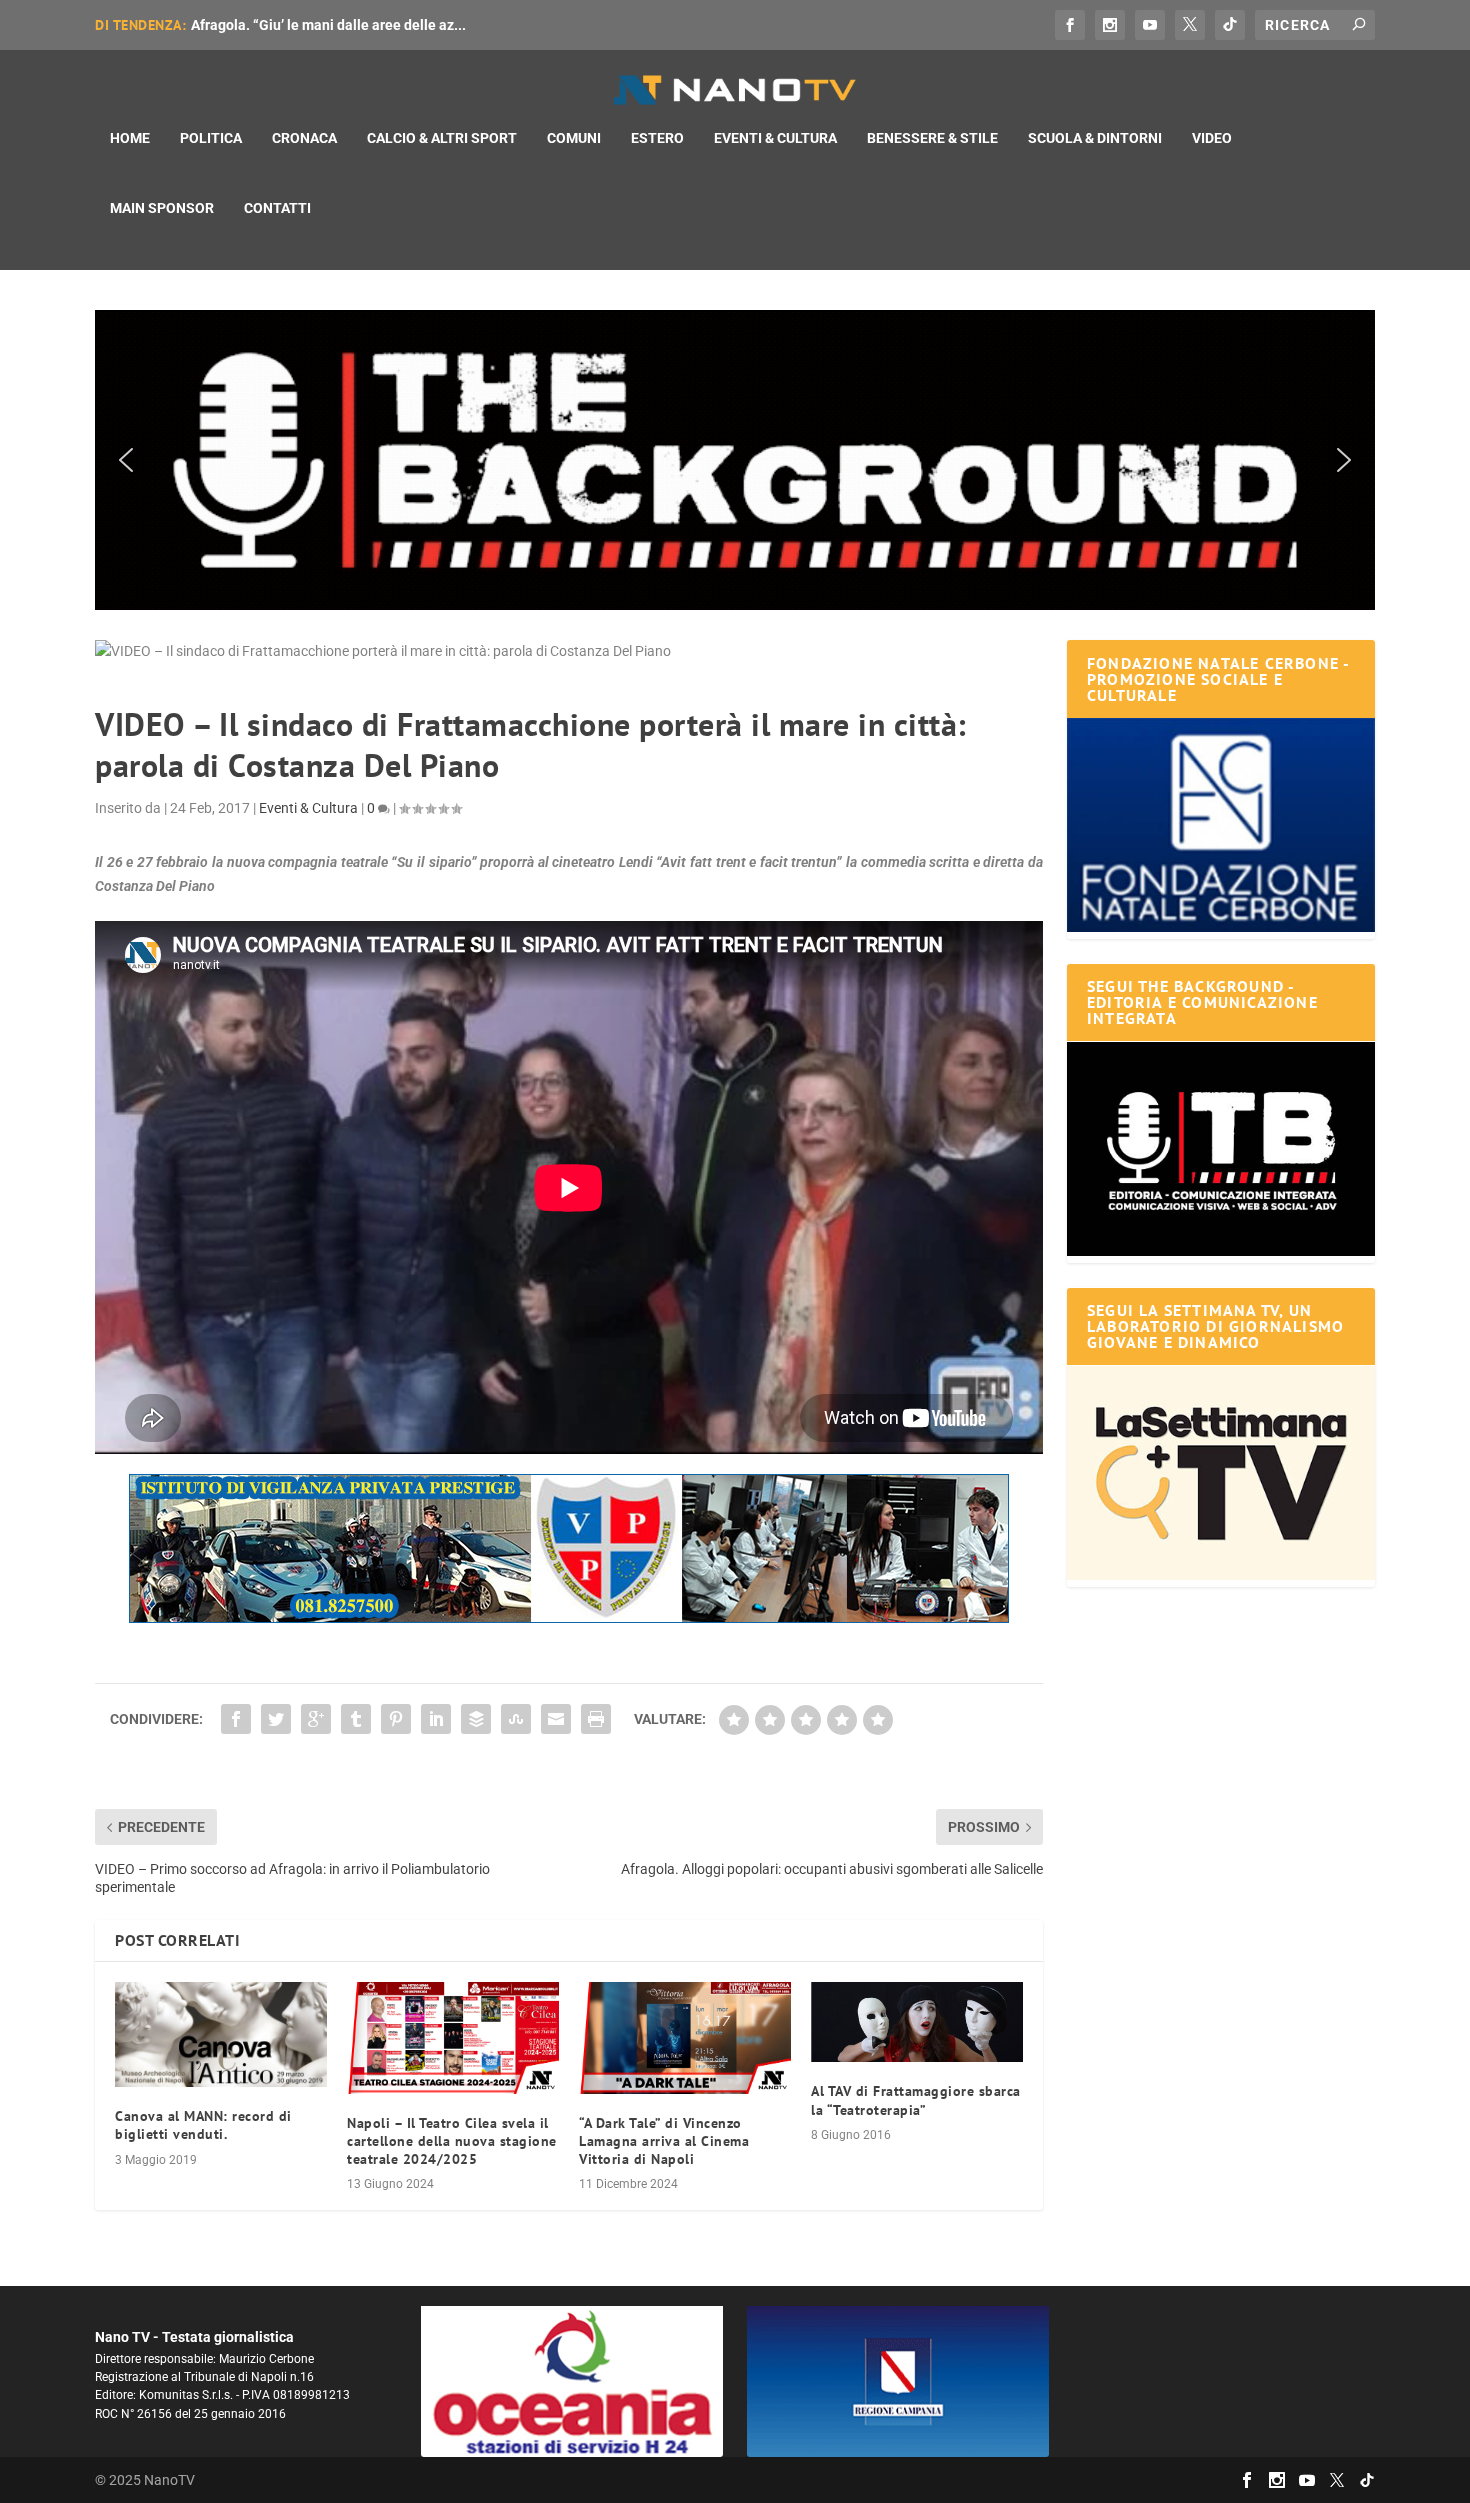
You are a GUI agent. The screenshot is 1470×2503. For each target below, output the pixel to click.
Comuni (574, 138)
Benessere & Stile (932, 138)
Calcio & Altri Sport (442, 138)
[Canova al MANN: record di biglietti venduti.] (221, 2034)
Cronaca (304, 138)
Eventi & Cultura (775, 138)
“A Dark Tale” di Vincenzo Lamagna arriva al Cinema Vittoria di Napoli (664, 2141)
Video (1212, 138)
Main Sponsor (162, 208)
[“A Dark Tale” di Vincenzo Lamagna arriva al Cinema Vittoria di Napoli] (685, 2037)
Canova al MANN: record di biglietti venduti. (203, 2125)
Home (130, 138)
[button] (735, 460)
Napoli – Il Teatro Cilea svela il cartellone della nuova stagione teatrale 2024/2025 (452, 2141)
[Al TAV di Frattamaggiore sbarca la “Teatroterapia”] (917, 2022)
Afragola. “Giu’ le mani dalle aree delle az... (328, 25)
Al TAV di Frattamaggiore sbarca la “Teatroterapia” (916, 2100)
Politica (211, 138)
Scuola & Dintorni (1095, 138)
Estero (657, 138)
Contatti (277, 208)
